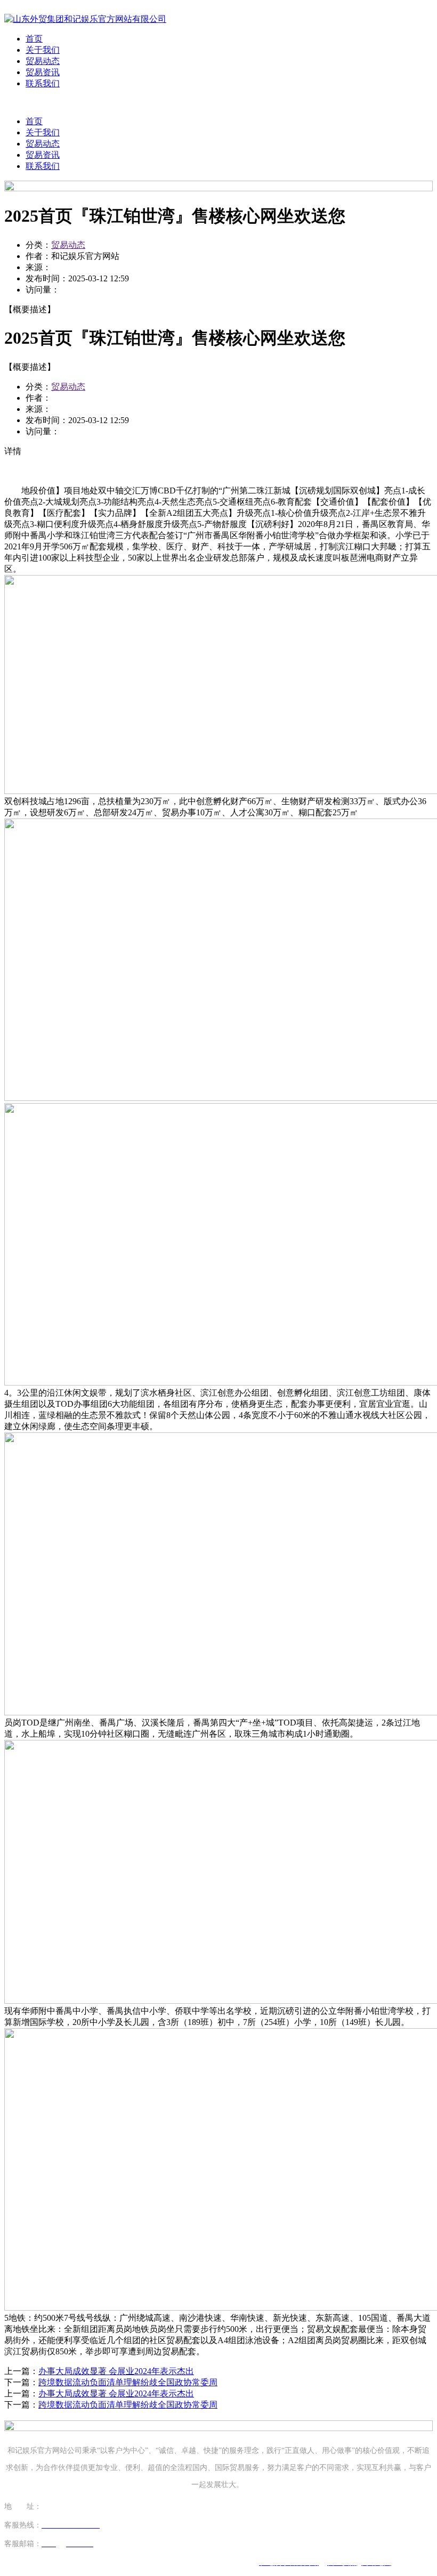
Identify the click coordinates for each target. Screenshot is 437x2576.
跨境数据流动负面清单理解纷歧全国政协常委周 (128, 2382)
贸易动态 (43, 61)
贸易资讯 (43, 72)
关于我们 (43, 50)
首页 (34, 39)
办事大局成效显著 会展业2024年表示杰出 (116, 2371)
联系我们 (43, 83)
